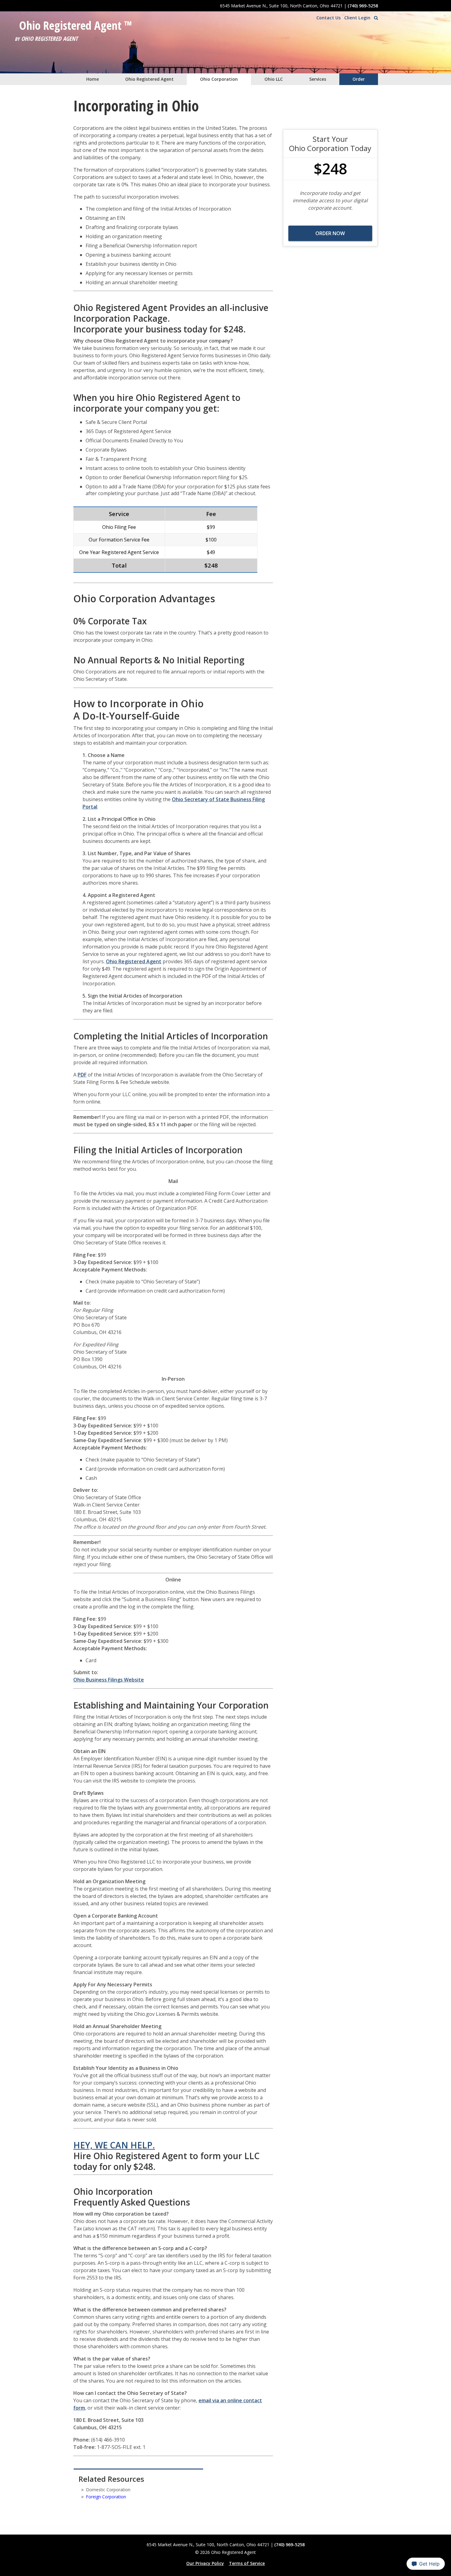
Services (318, 79)
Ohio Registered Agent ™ (76, 25)
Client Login (357, 18)
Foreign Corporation (106, 2497)
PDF (82, 1075)
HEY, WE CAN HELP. (114, 2145)
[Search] (376, 18)
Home (93, 79)
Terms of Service (247, 2563)
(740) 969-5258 (363, 6)
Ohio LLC (274, 79)
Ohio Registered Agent (149, 79)
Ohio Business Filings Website (109, 1680)
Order (359, 79)
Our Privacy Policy (205, 2563)
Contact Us (328, 18)
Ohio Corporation (219, 79)
